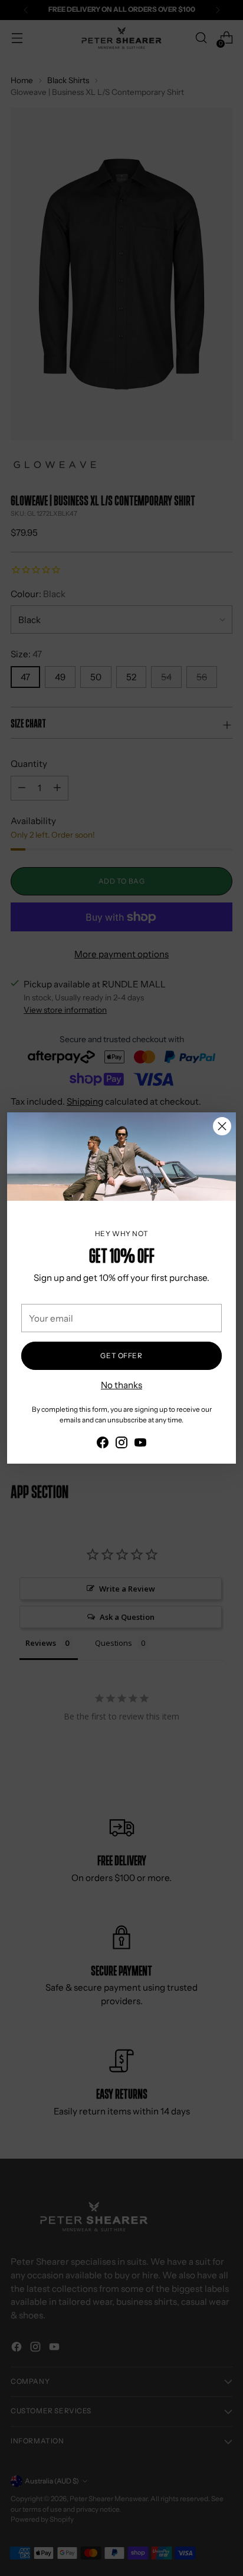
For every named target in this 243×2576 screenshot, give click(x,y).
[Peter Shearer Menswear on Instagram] (121, 1445)
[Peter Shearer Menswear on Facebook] (103, 1445)
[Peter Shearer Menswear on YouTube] (140, 1445)
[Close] (222, 1126)
